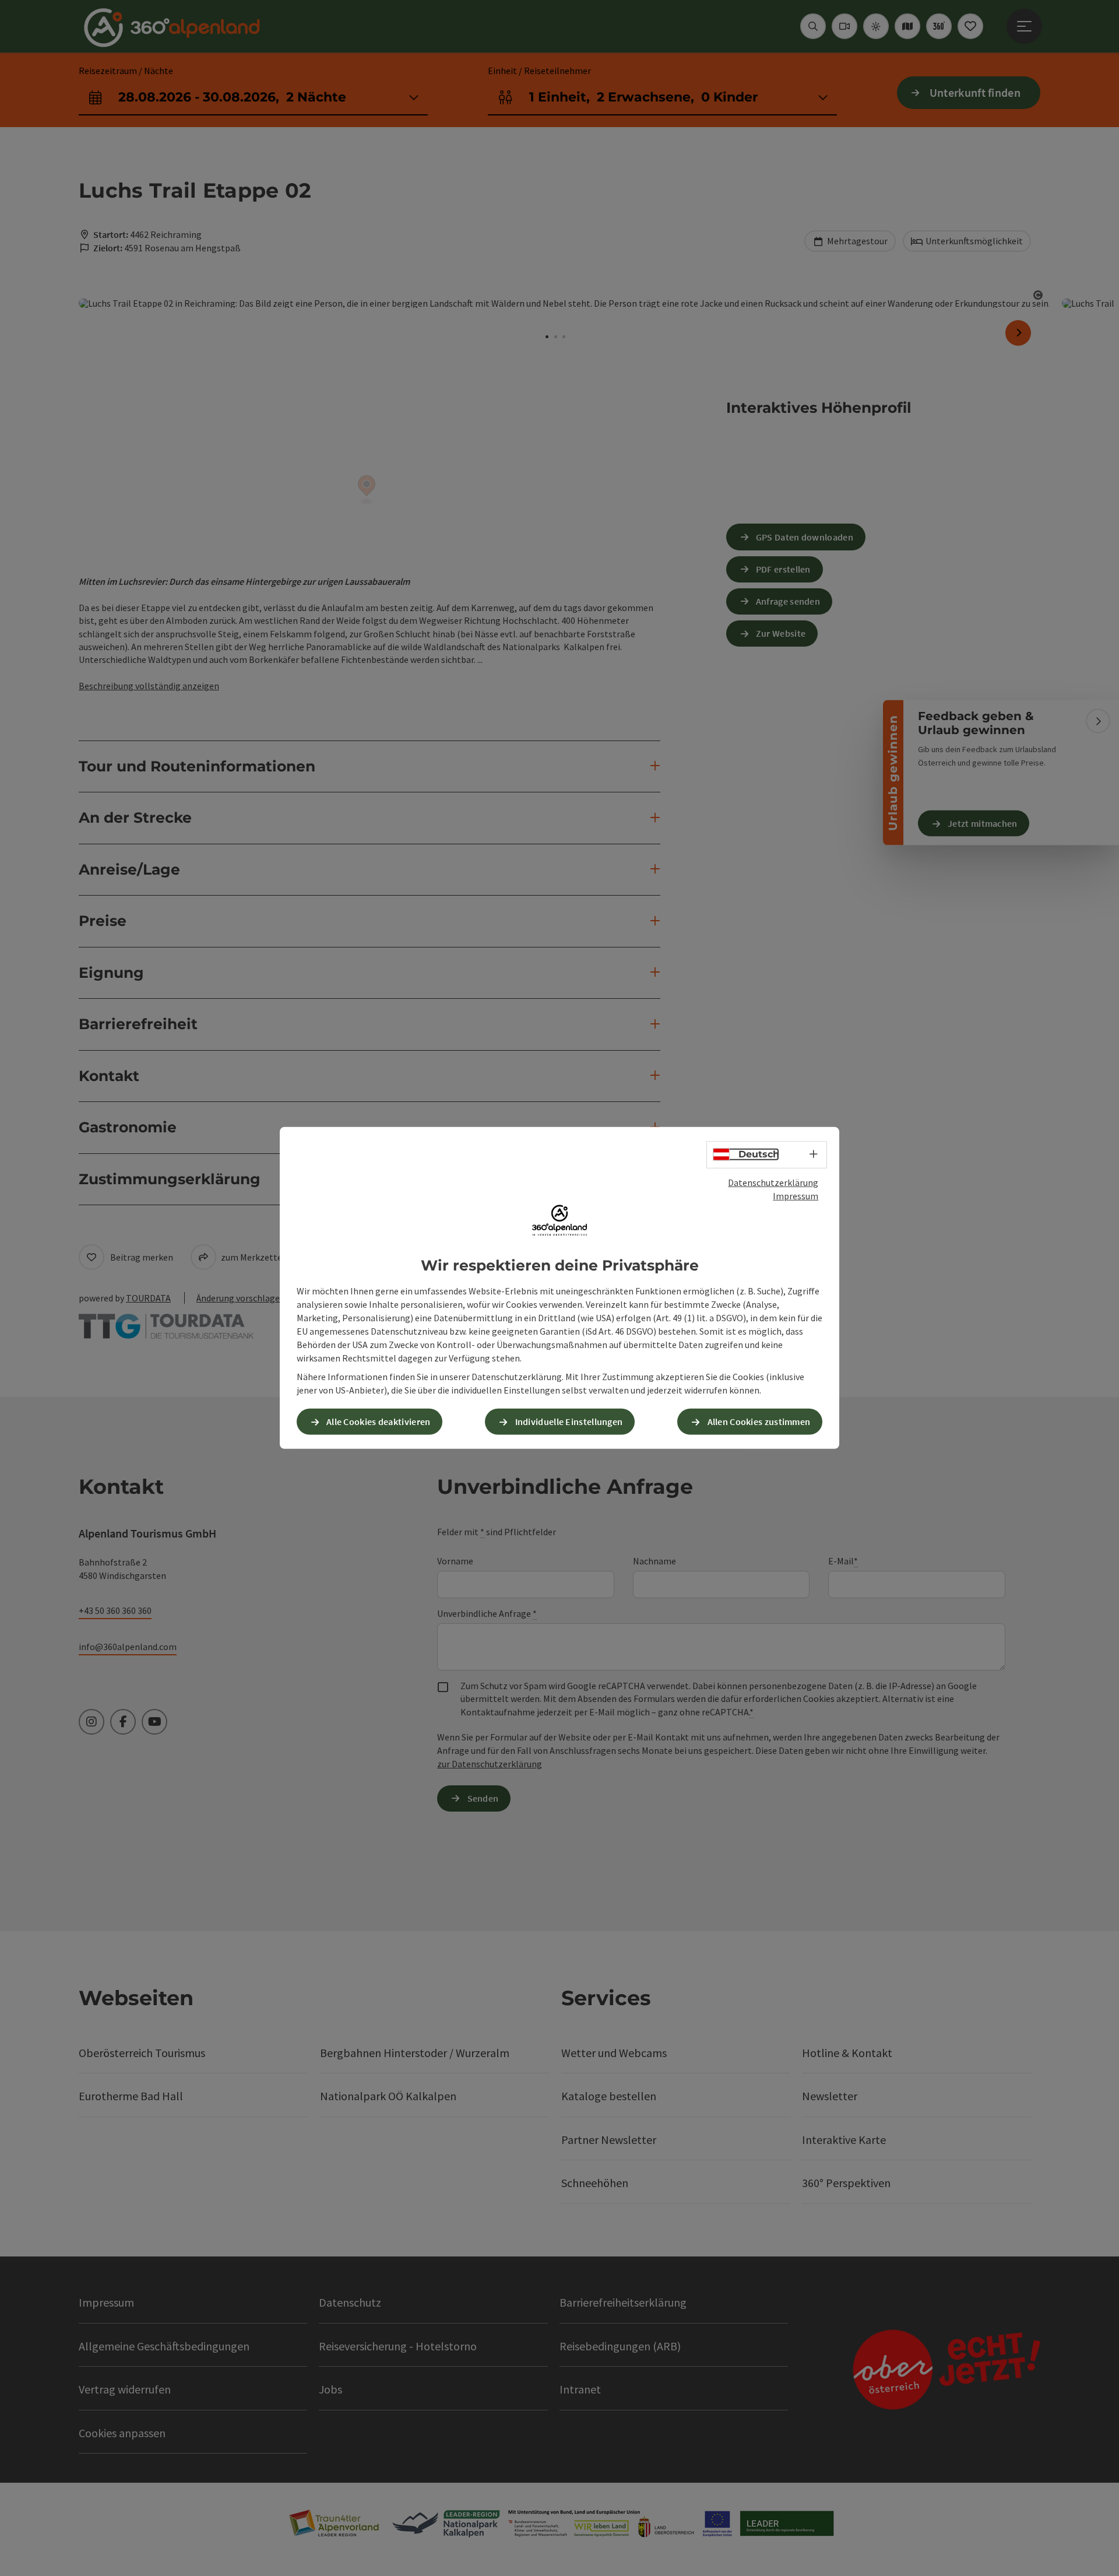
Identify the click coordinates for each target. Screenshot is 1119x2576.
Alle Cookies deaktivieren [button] (379, 1422)
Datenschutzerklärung (773, 1182)
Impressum (796, 1196)
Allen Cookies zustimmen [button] (759, 1422)
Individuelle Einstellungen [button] (569, 1422)
